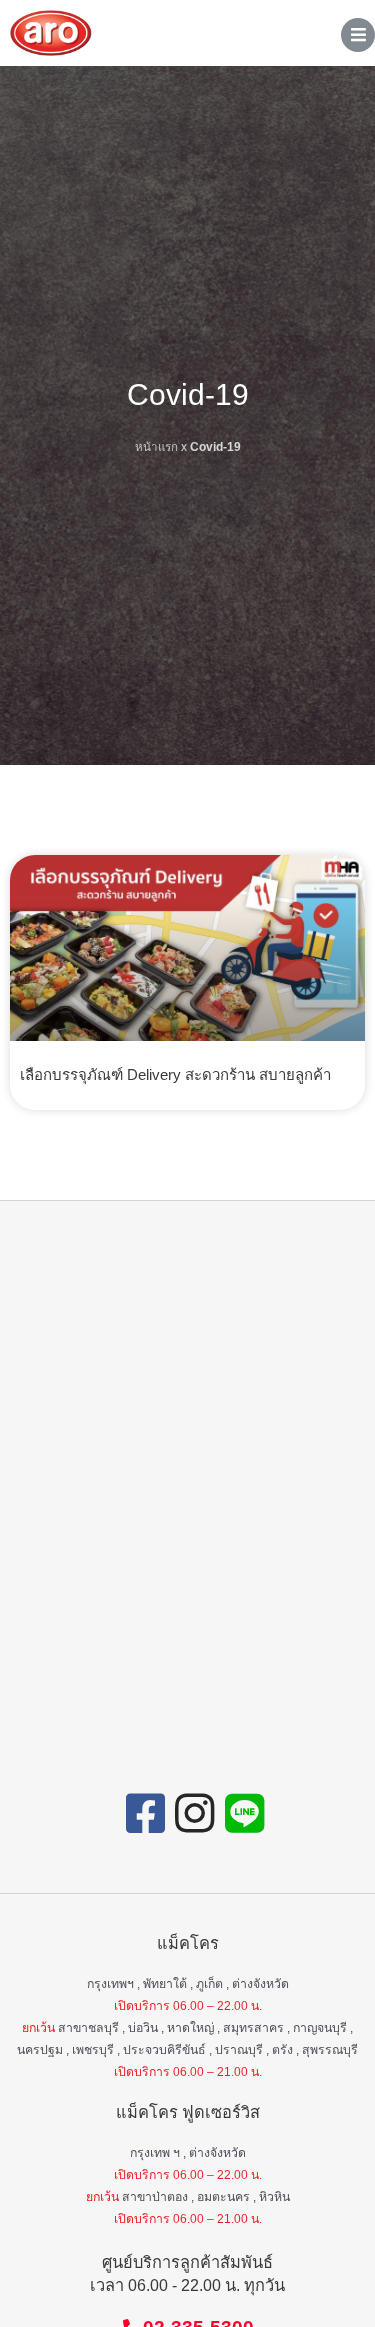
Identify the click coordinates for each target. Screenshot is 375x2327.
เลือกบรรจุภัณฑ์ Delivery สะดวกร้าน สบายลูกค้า (175, 1074)
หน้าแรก (156, 446)
